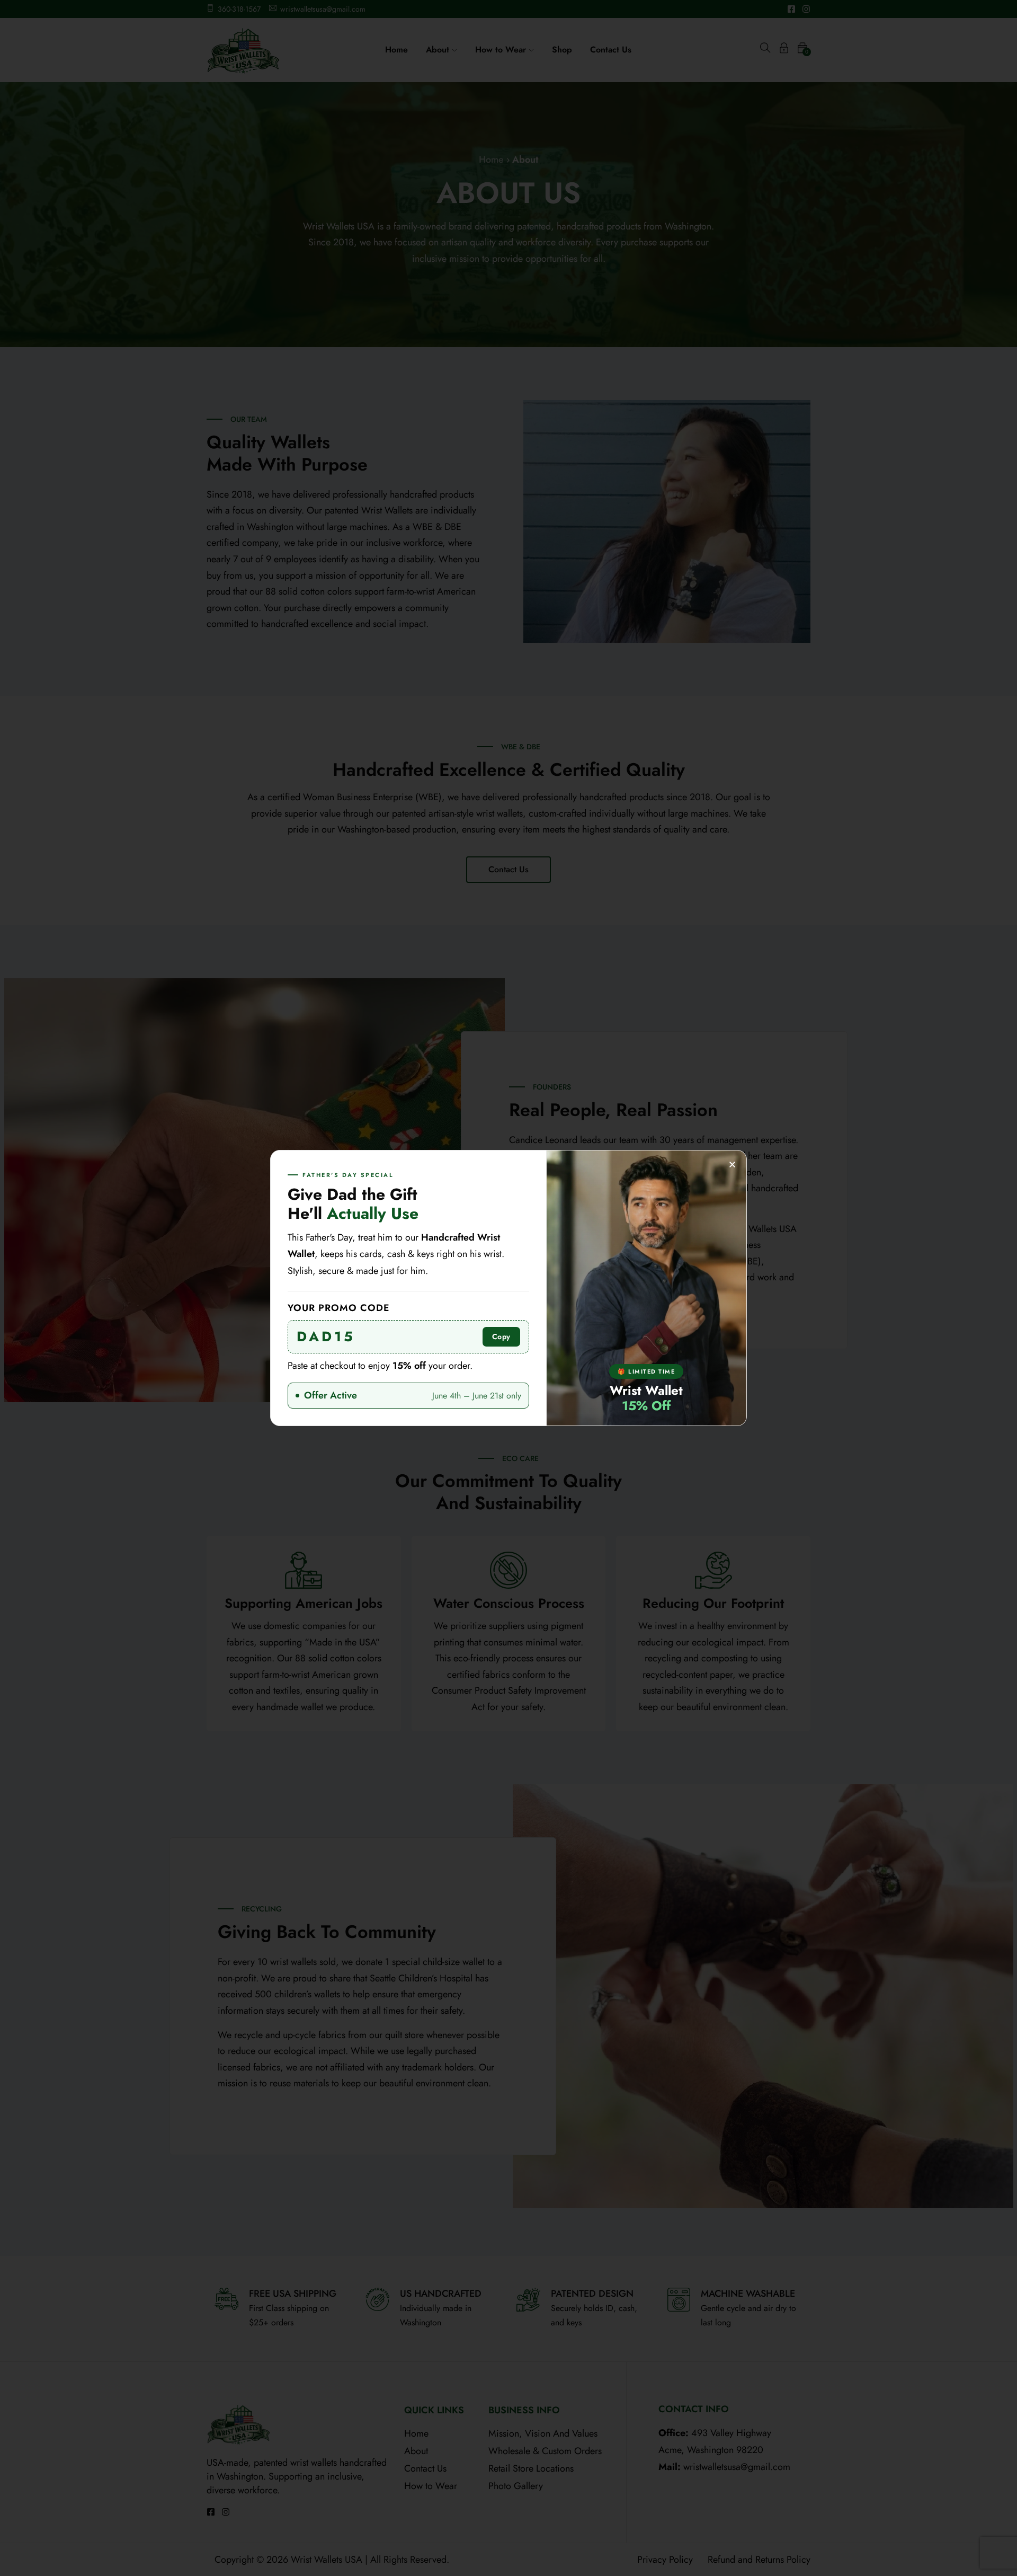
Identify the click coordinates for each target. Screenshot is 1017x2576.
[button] (732, 1165)
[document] (508, 1288)
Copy (501, 1336)
